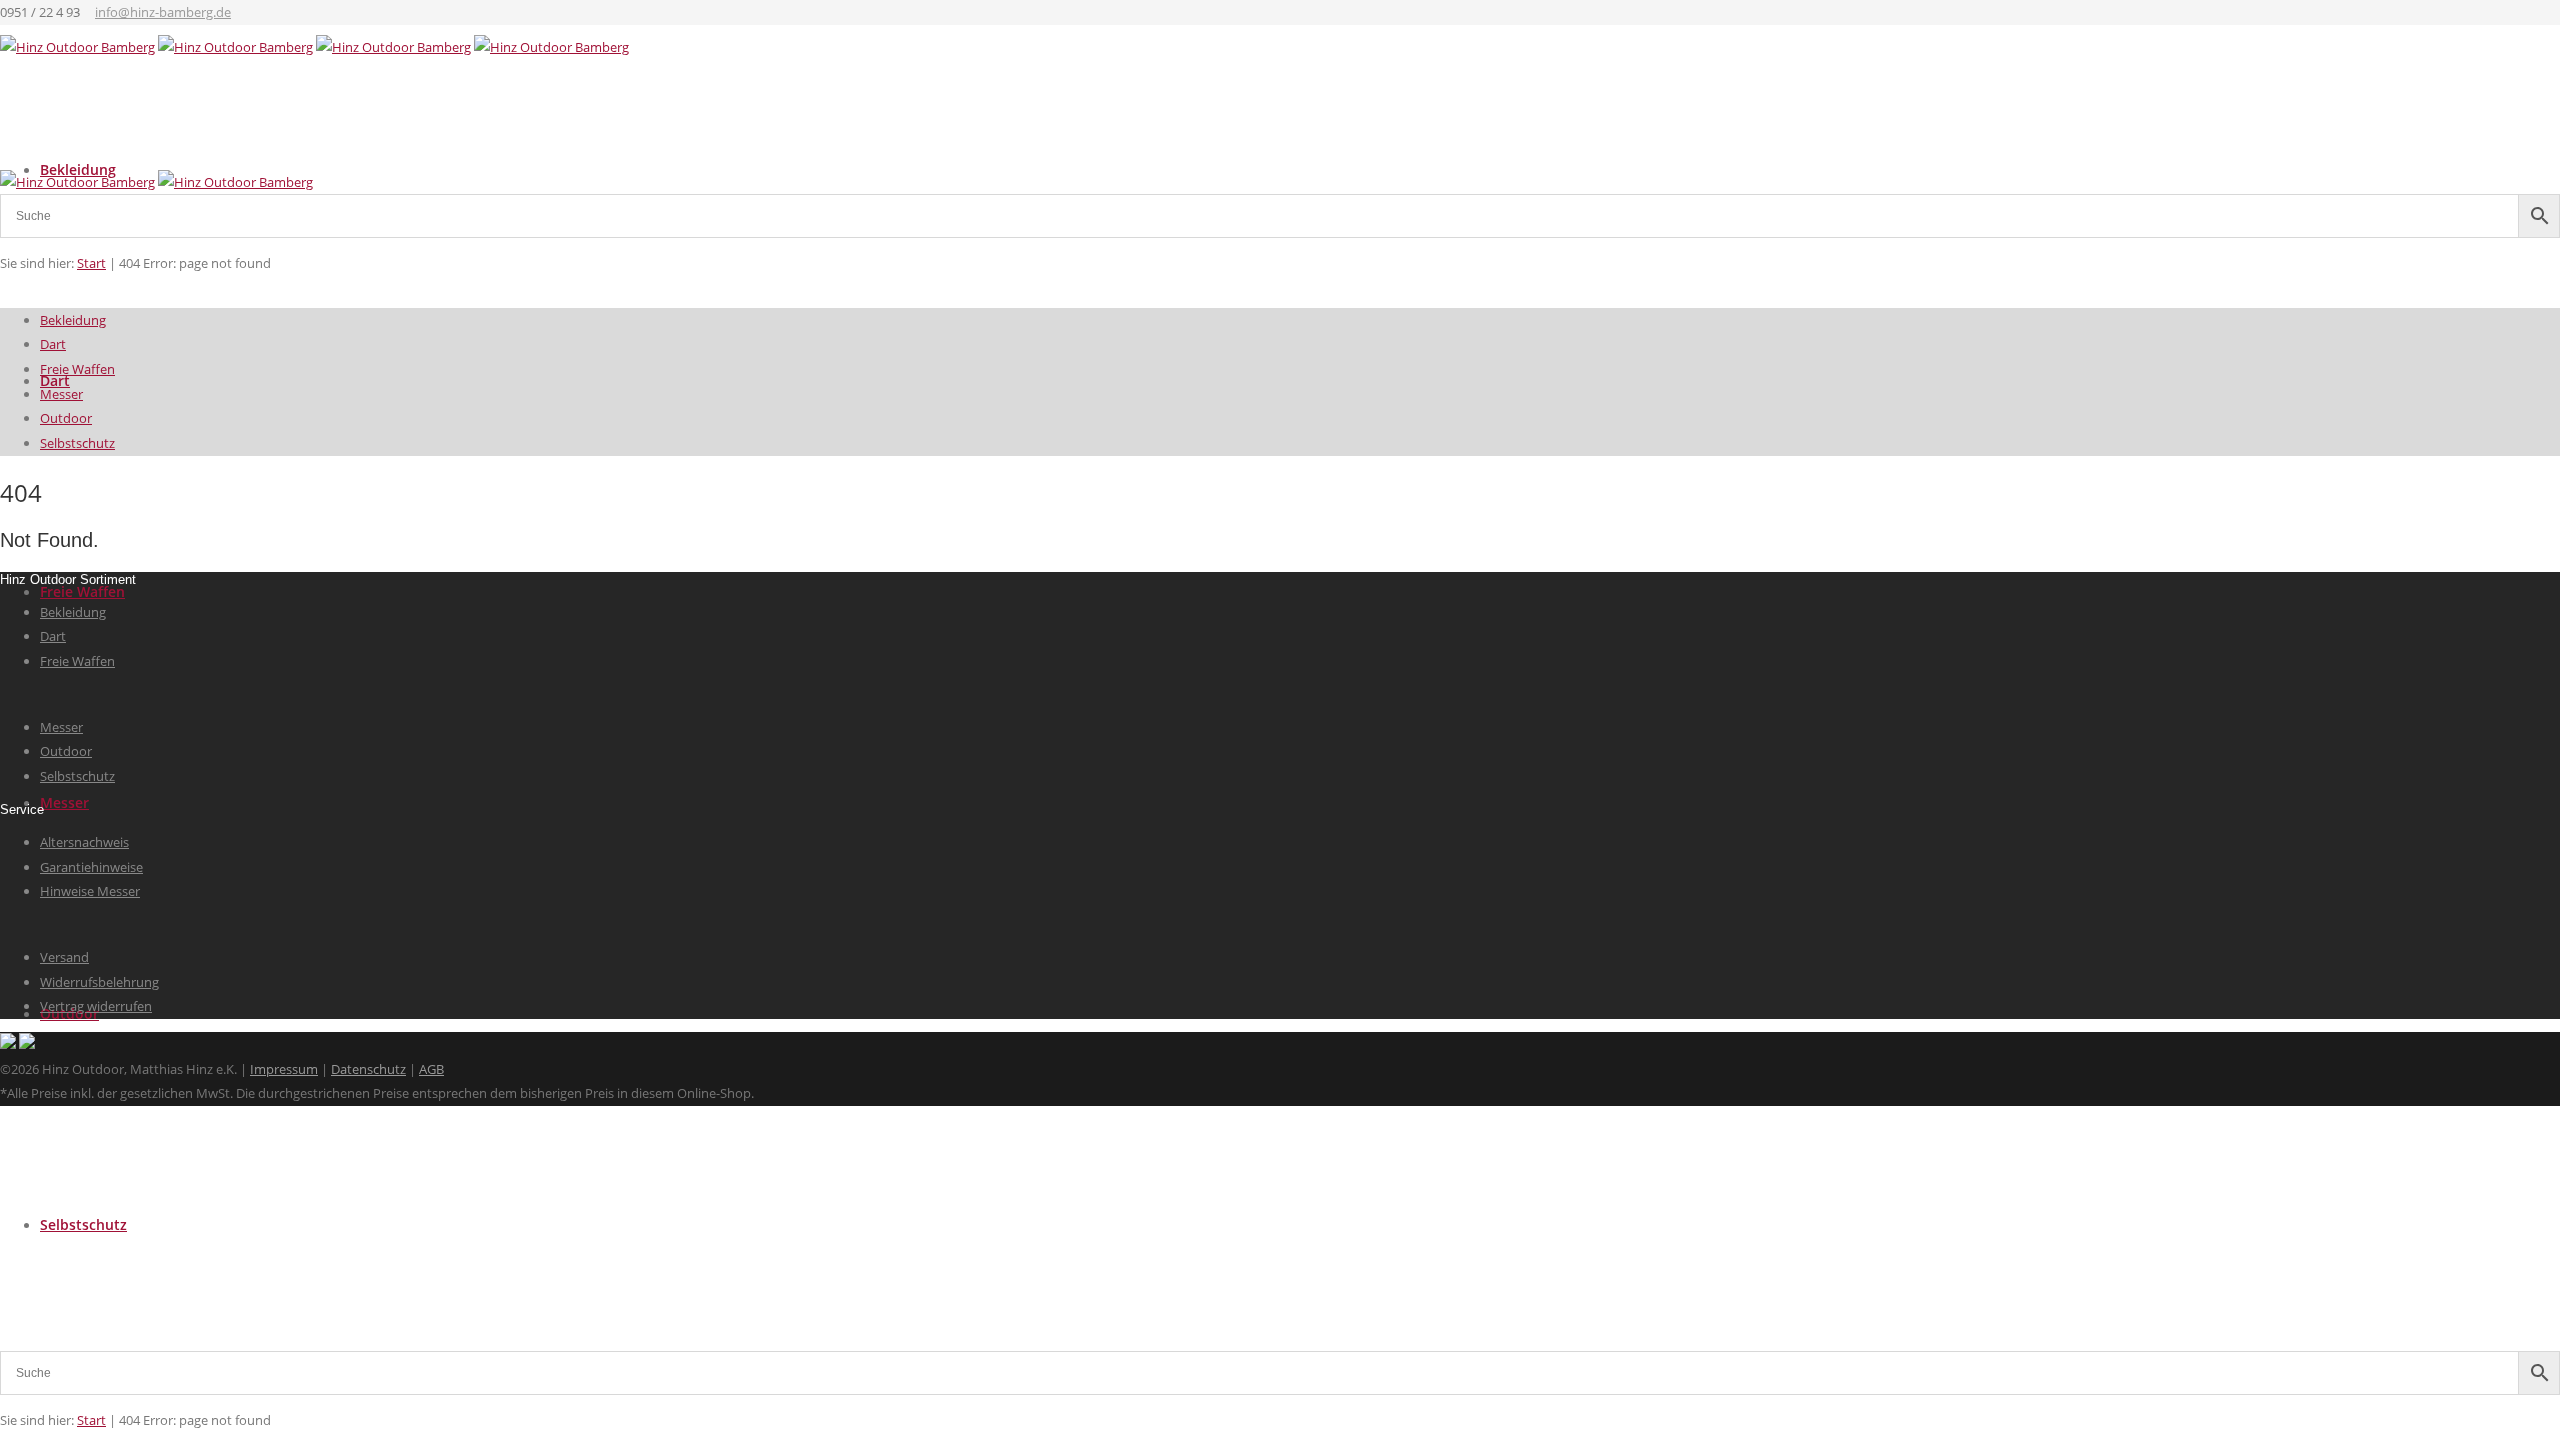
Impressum (284, 1069)
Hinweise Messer (90, 891)
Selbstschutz (83, 1224)
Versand (64, 957)
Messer (64, 802)
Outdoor (66, 418)
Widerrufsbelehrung (99, 982)
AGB (431, 1069)
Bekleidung (73, 320)
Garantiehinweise (91, 867)
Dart (53, 344)
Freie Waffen (82, 591)
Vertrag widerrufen (96, 1006)
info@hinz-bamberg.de (163, 12)
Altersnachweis (84, 842)
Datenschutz (368, 1069)
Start (91, 1420)
